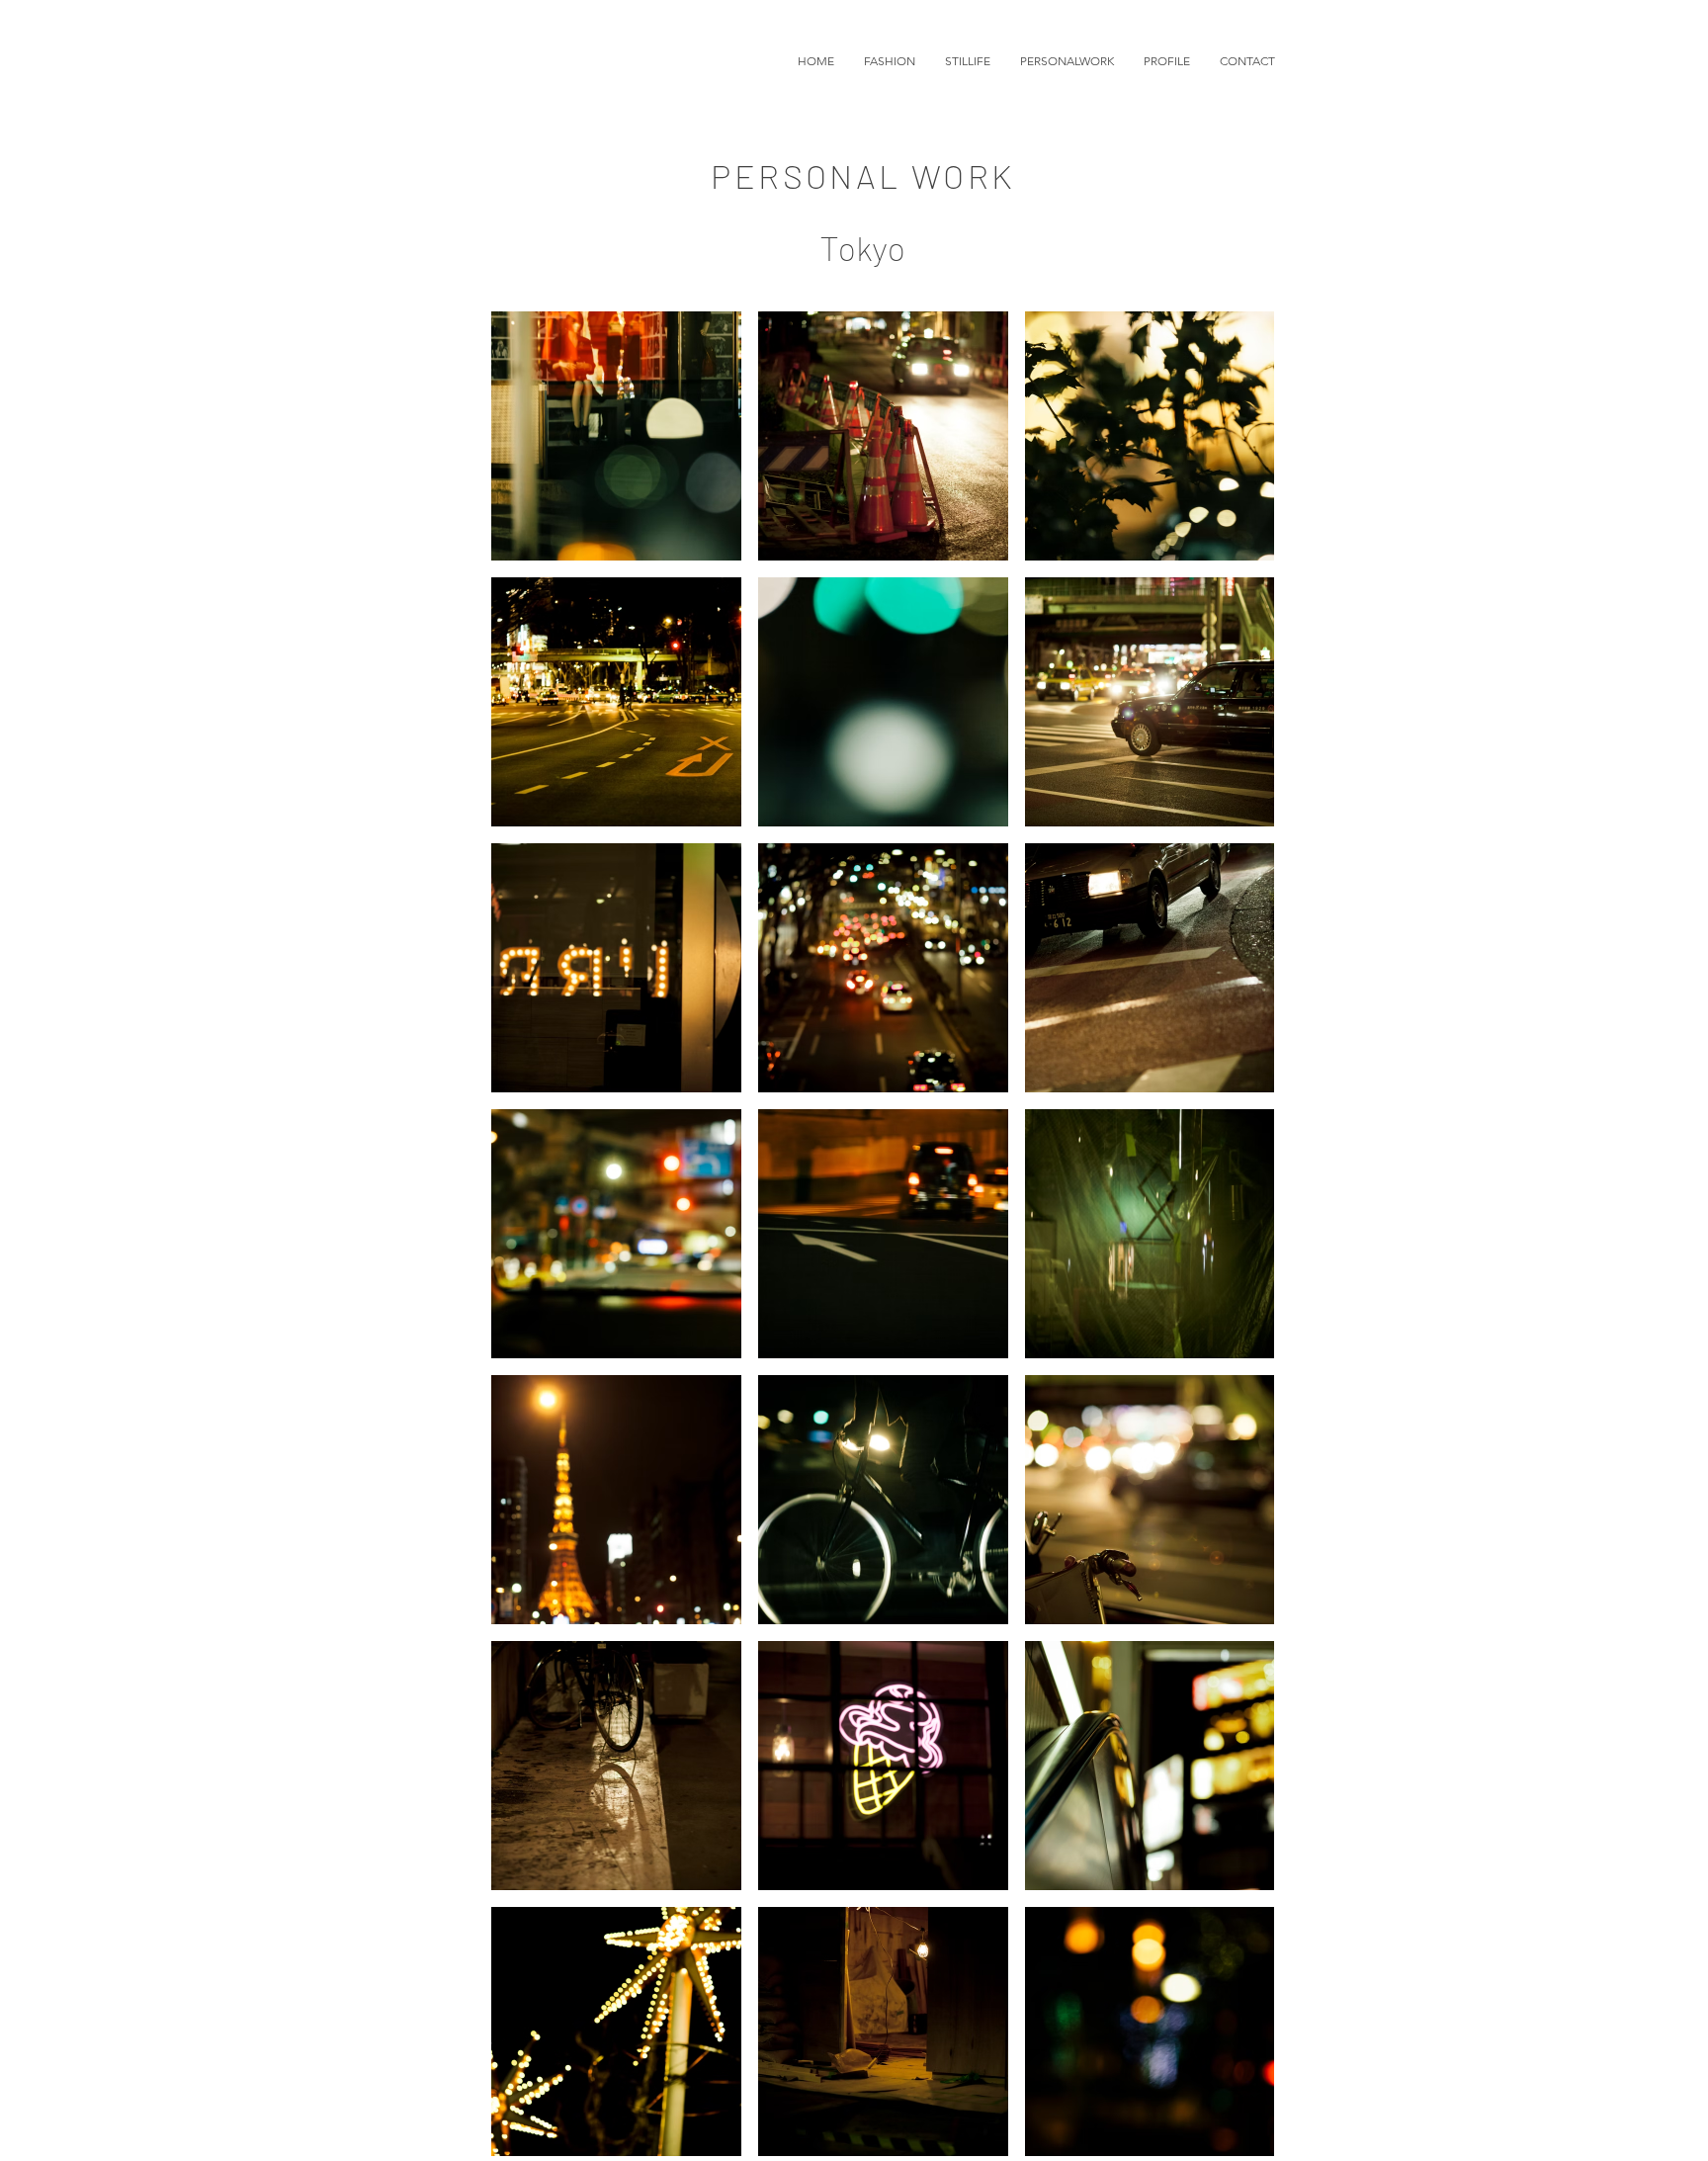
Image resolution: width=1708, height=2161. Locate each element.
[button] (890, 61)
